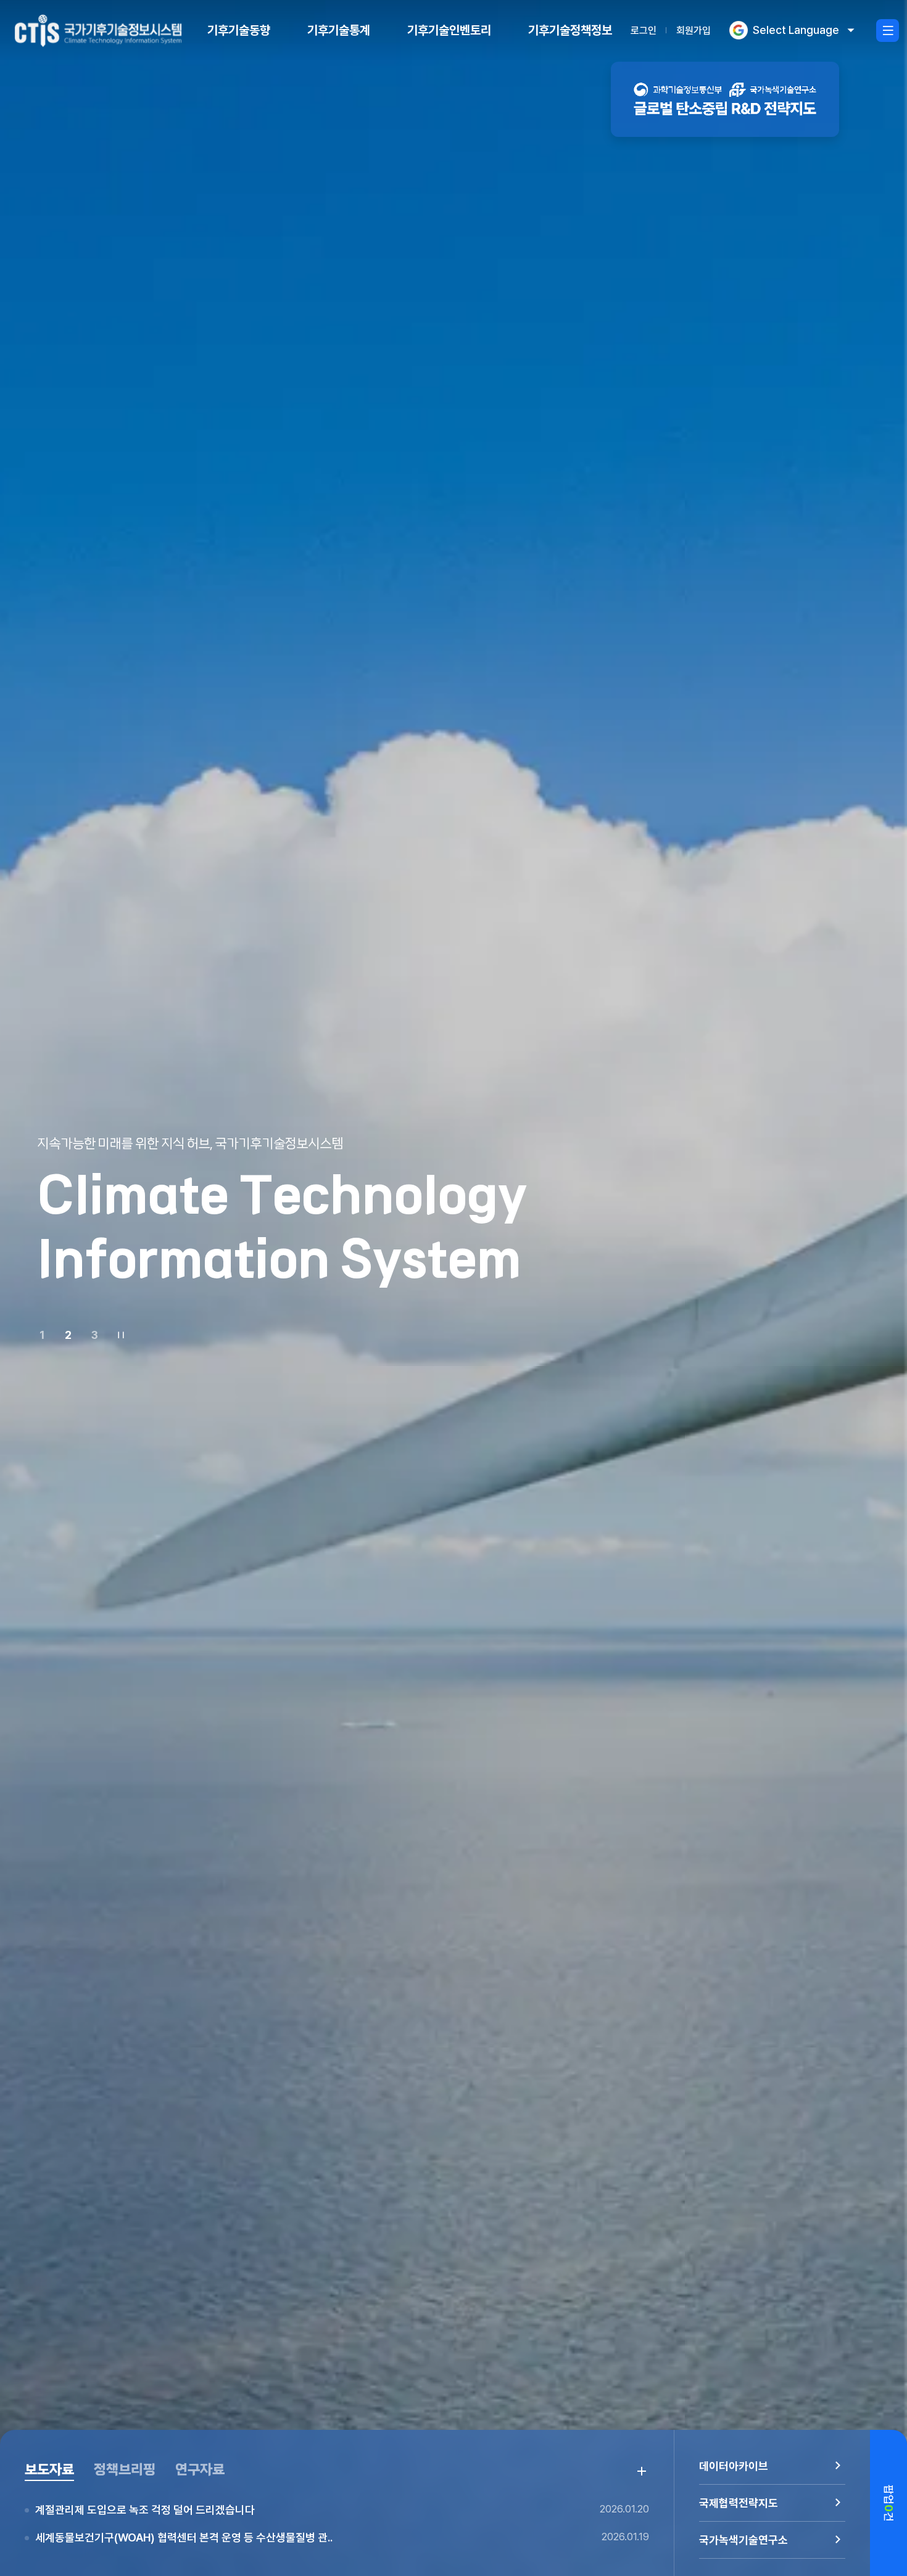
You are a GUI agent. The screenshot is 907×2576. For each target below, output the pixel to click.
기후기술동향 (239, 30)
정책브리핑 (125, 2470)
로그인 (644, 31)
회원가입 (694, 31)
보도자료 (49, 2470)
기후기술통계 (339, 30)
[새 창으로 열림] (725, 99)
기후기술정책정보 (570, 30)
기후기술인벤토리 (449, 30)
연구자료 (200, 2470)
